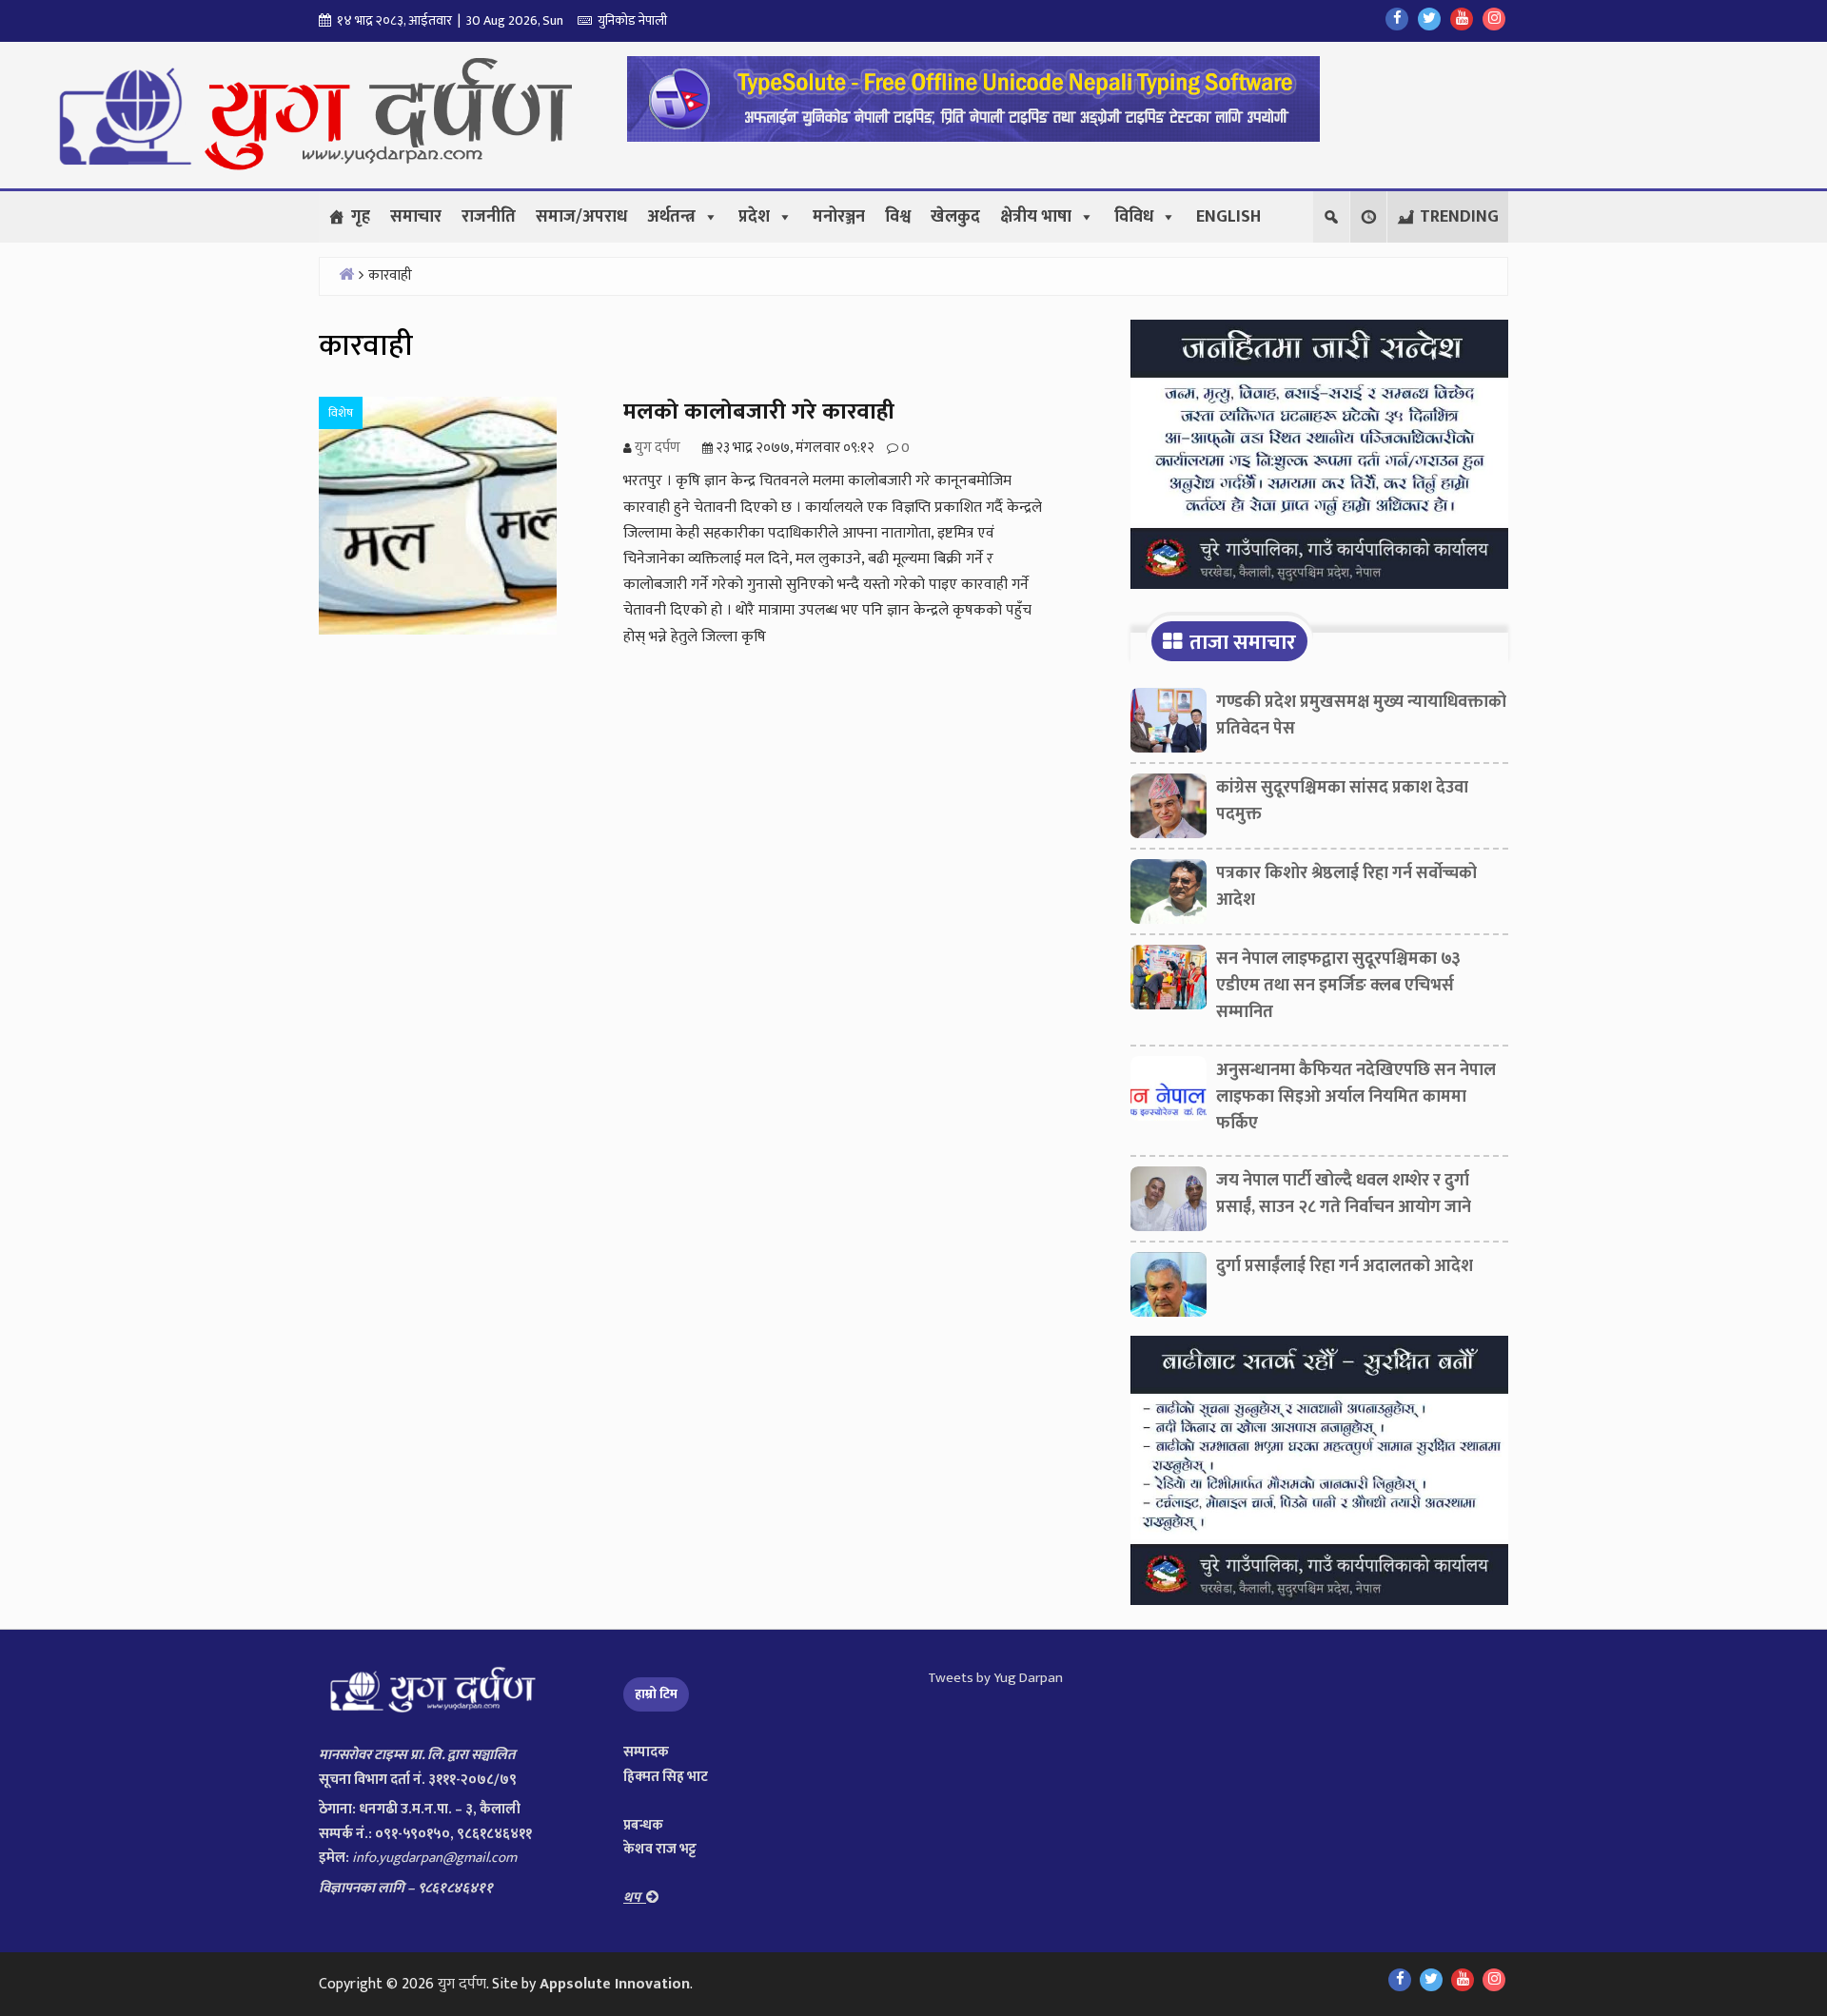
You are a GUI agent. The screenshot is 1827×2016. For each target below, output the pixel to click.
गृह (361, 217)
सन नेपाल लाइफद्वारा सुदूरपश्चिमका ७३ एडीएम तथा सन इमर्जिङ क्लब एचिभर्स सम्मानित (1338, 986)
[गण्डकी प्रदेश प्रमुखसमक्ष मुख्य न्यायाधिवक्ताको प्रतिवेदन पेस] (1169, 725)
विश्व (898, 217)
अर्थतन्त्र (671, 217)
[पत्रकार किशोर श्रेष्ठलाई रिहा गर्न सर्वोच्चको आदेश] (1169, 896)
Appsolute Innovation (615, 1984)
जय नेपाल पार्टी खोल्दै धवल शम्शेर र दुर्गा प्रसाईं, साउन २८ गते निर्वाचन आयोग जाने (1344, 1194)
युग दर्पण (462, 1984)
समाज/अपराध (581, 217)
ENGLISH (1228, 217)
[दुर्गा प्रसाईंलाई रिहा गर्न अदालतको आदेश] (1169, 1289)
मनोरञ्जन (839, 217)
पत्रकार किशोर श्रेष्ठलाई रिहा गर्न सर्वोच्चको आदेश (1346, 887)
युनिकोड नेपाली (629, 20)
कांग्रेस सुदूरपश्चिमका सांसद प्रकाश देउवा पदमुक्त (1342, 801)
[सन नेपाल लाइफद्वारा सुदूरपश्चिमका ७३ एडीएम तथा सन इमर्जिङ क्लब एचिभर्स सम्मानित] (1169, 982)
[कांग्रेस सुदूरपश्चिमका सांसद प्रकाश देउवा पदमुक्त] (1169, 811)
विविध (1134, 217)
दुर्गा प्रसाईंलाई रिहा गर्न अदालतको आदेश (1345, 1266)
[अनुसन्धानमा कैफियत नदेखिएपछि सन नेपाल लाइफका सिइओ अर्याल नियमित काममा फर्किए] (1169, 1093)
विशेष (341, 413)
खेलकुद (955, 217)
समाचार (416, 217)
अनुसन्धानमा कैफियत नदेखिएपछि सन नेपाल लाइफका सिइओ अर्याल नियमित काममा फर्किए (1356, 1097)
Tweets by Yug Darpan (995, 1678)
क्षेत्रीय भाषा (1036, 217)
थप (635, 1898)
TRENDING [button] (1459, 217)
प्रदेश (754, 217)
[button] (1368, 217)
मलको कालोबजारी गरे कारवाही (759, 412)
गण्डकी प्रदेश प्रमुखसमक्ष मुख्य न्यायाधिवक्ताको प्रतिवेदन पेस (1361, 715)
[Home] (346, 274)
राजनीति (489, 217)
